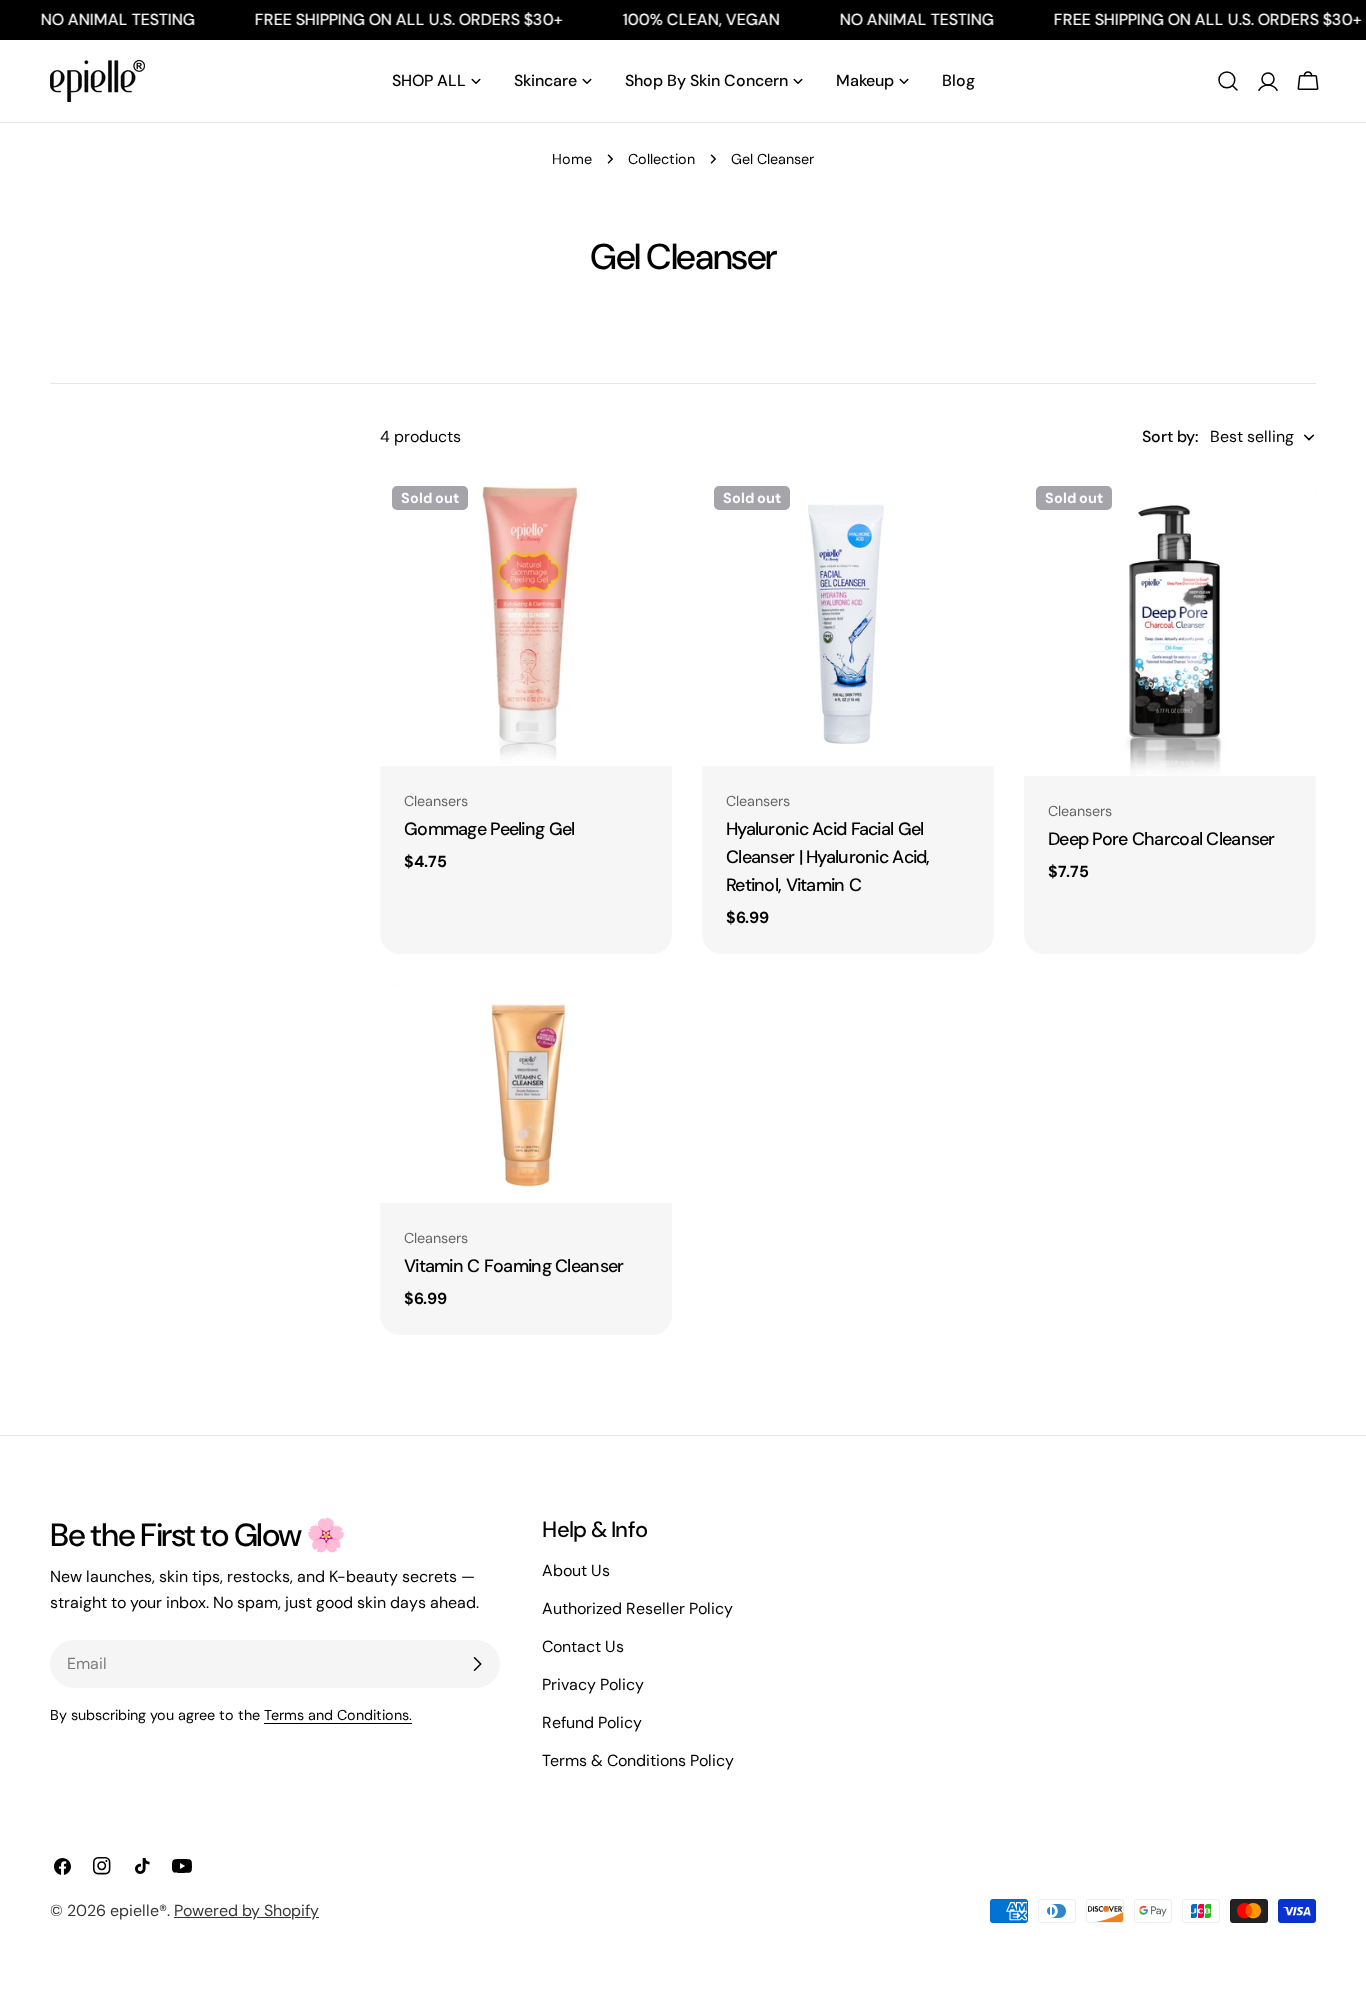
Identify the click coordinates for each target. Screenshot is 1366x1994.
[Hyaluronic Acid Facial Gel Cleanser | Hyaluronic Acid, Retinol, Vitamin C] (848, 620)
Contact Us (583, 1646)
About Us (576, 1570)
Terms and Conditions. (338, 1715)
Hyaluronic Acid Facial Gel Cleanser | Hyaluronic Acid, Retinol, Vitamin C (828, 857)
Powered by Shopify (246, 1910)
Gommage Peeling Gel (489, 829)
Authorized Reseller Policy (637, 1608)
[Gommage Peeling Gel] (526, 620)
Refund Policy (592, 1722)
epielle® (138, 1910)
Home (572, 159)
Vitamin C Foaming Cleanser (513, 1266)
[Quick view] (643, 518)
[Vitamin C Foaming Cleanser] (526, 1093)
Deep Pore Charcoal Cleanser (1161, 839)
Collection (661, 159)
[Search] (1228, 81)
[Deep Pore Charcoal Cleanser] (1170, 625)
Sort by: (1170, 436)
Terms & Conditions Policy (638, 1760)
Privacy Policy (593, 1684)
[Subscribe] (477, 1664)
